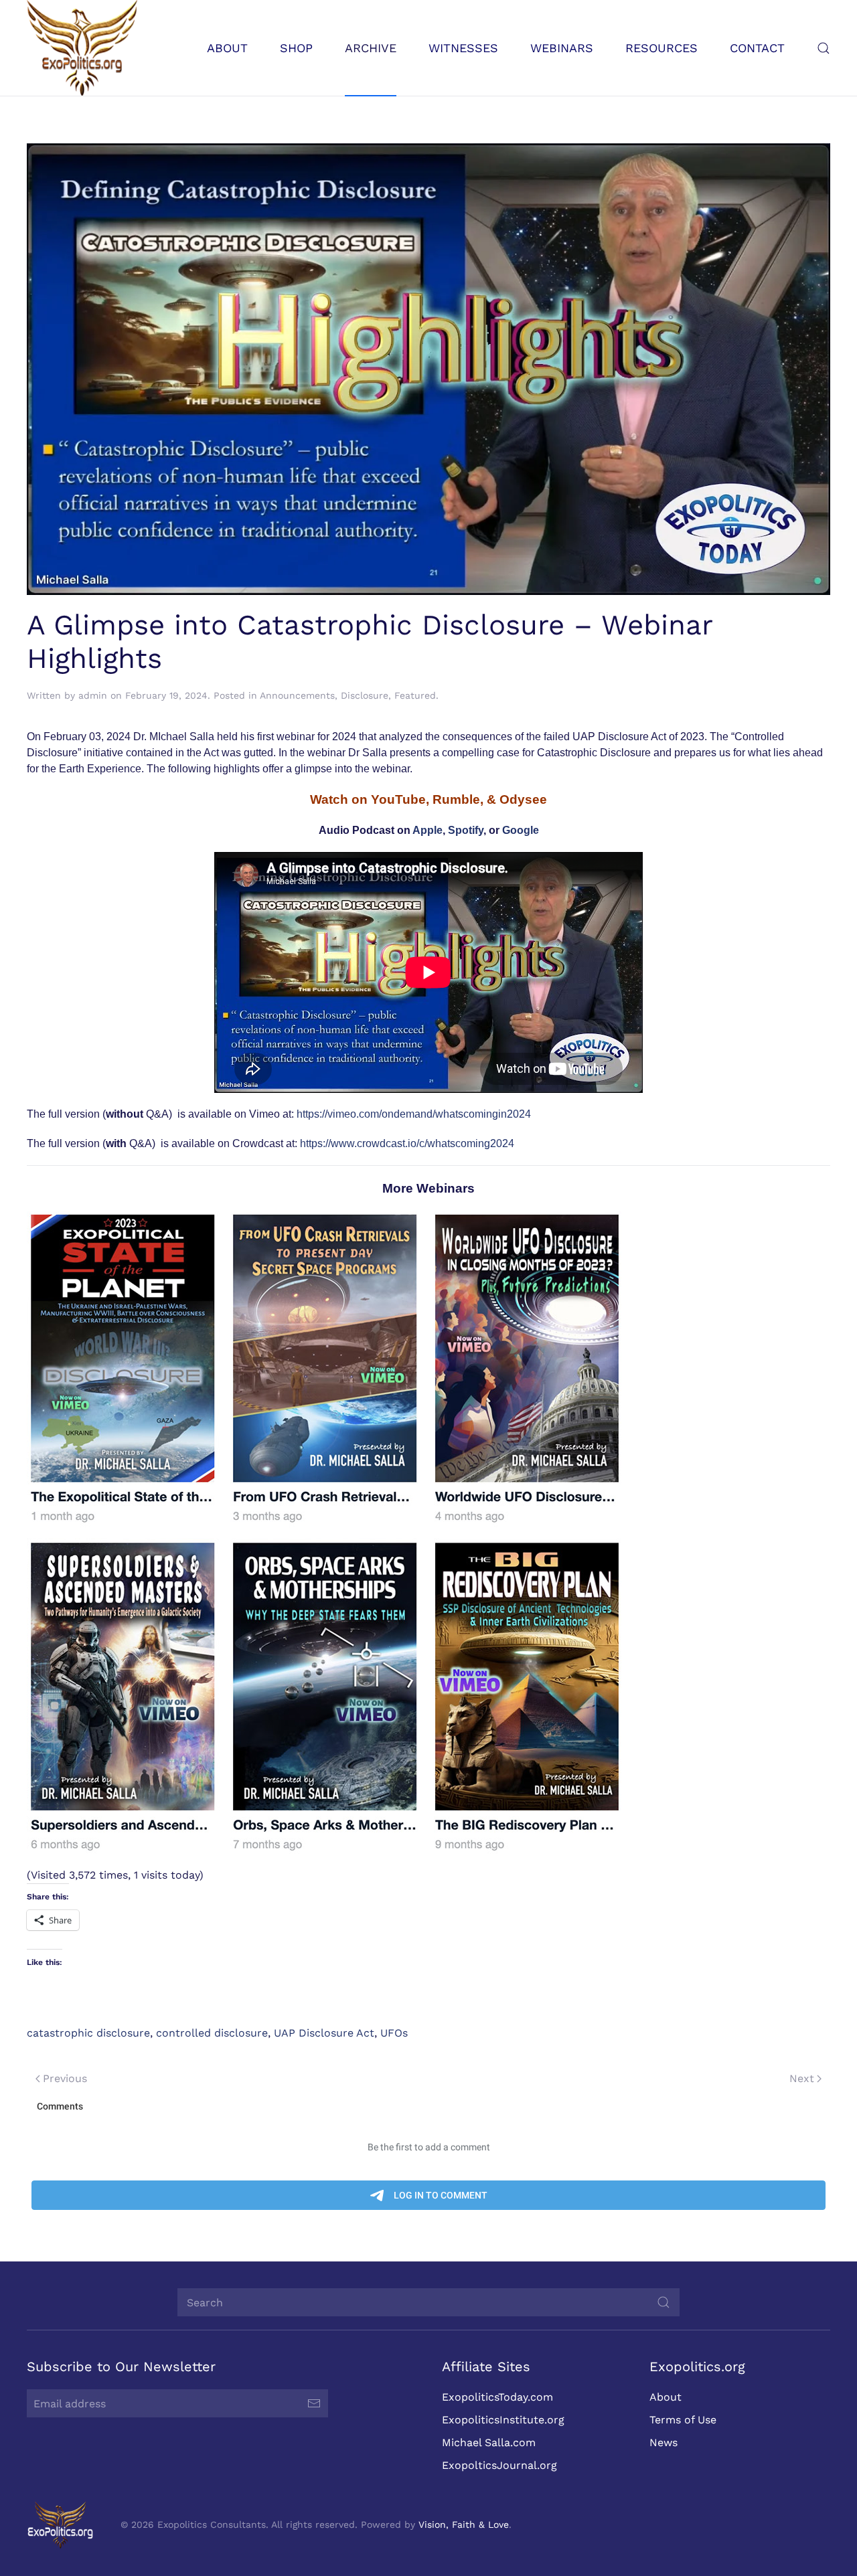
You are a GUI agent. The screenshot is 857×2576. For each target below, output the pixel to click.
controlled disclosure (212, 2033)
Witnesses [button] (463, 48)
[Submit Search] (664, 2302)
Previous (65, 2078)
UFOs (394, 2033)
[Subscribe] (314, 2403)
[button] (824, 48)
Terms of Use (683, 2420)
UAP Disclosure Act (324, 2033)
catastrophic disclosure (88, 2033)
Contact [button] (757, 48)
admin (93, 695)
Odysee (523, 799)
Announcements (297, 695)
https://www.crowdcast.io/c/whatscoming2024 (407, 1143)
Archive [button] (371, 48)
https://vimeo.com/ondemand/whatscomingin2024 (414, 1114)
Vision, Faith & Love (464, 2524)
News (664, 2442)
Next (802, 2078)
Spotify (466, 830)
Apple (427, 830)
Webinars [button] (562, 48)
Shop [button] (296, 48)
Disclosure (365, 695)
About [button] (227, 48)
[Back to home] (82, 48)
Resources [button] (661, 48)
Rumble (456, 799)
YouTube (398, 799)
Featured (415, 695)
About (666, 2397)
